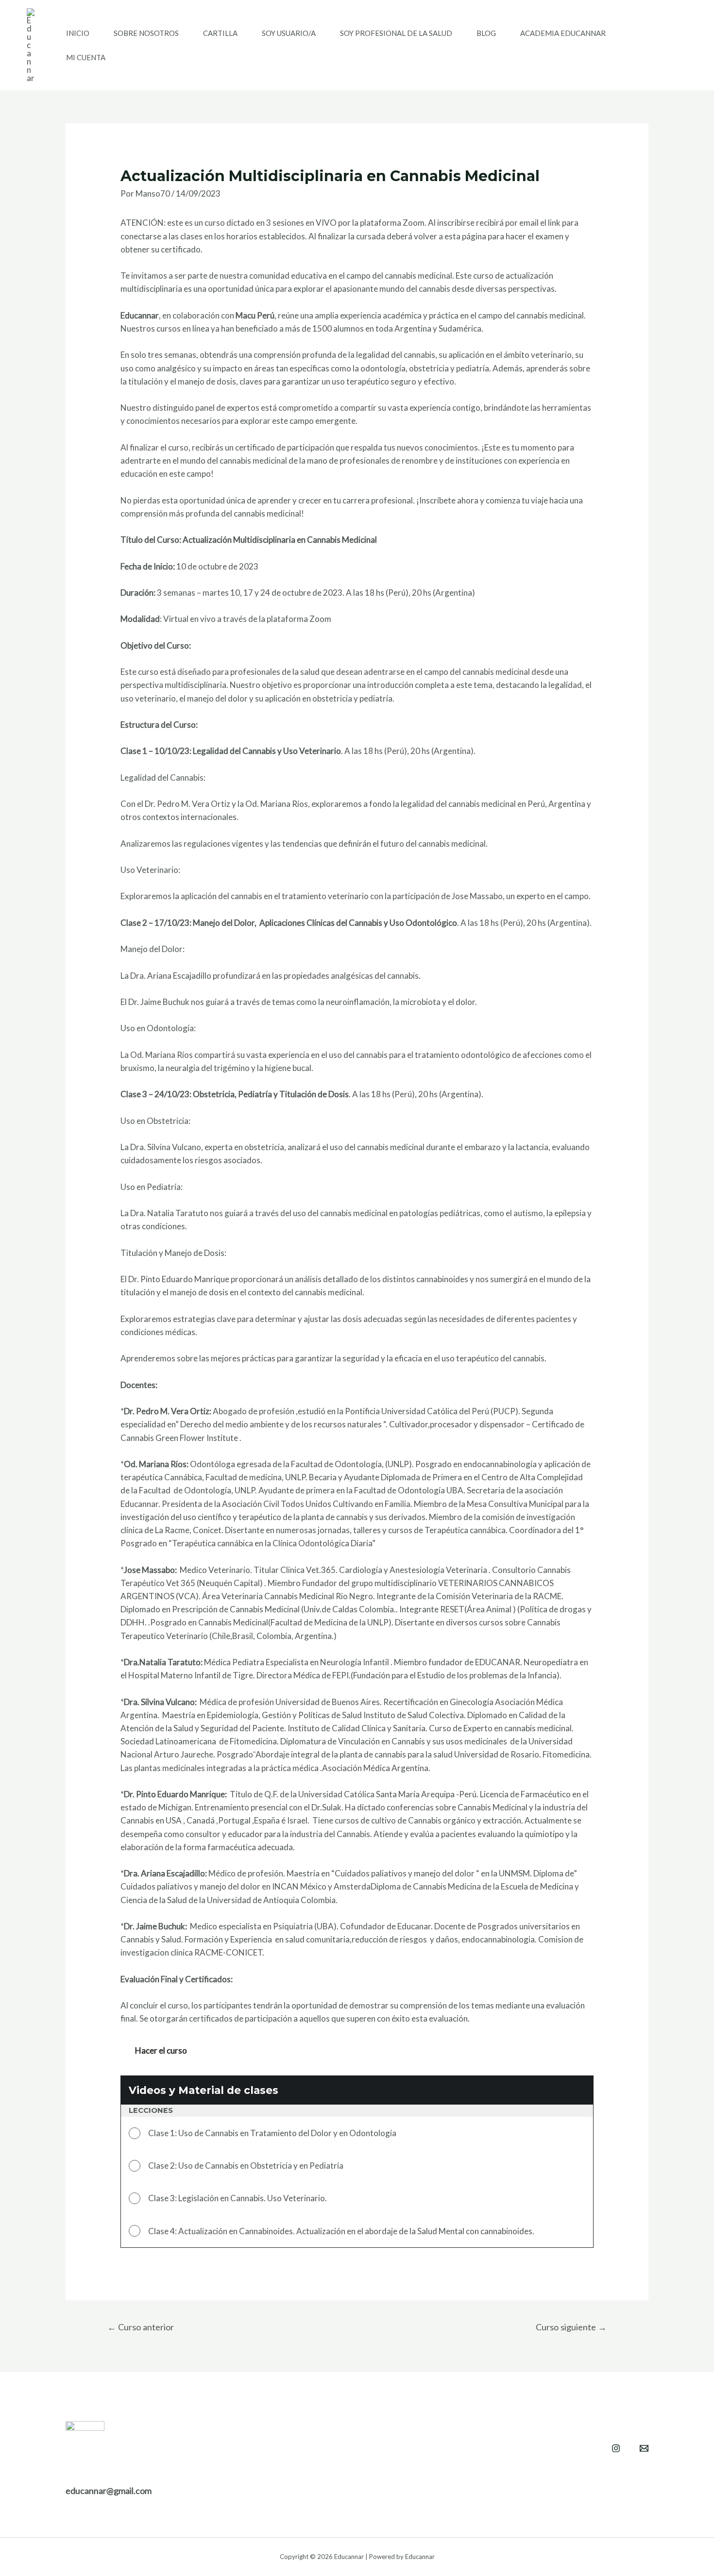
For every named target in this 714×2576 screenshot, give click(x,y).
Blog (486, 33)
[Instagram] (616, 2448)
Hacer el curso (161, 2050)
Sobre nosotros (146, 33)
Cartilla (220, 33)
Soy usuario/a (289, 33)
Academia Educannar (563, 33)
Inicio (78, 33)
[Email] (644, 2448)
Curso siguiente (571, 2327)
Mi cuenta (86, 57)
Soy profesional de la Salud (396, 33)
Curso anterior (141, 2327)
